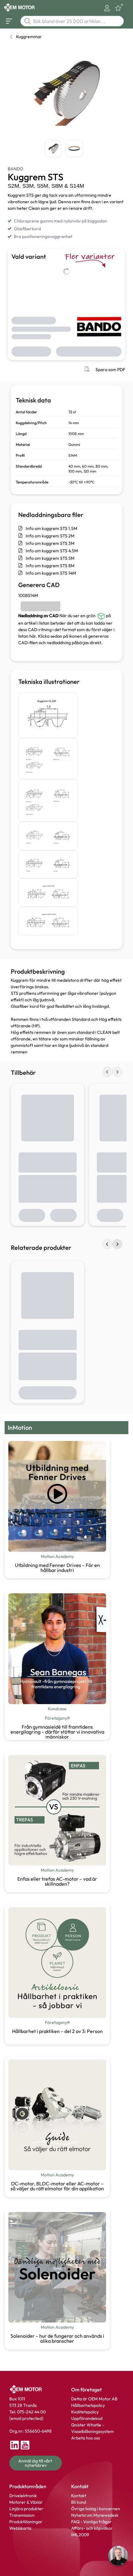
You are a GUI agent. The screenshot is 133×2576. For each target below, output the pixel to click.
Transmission (22, 2515)
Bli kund (79, 2502)
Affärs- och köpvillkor (92, 2528)
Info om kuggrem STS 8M (50, 566)
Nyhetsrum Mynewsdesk (95, 2515)
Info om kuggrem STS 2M (50, 536)
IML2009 (80, 2535)
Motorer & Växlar (26, 2502)
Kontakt (79, 2496)
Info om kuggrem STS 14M (51, 573)
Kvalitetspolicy (85, 2412)
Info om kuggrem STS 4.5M (52, 551)
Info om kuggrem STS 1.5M (51, 528)
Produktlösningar (26, 2522)
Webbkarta (20, 2528)
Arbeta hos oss (86, 2438)
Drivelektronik (23, 2496)
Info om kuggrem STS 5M (50, 558)
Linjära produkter (26, 2509)
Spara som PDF (110, 370)
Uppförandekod (87, 2418)
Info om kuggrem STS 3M (50, 543)
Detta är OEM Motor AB (94, 2399)
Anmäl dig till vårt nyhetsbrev (36, 2463)
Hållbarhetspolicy (88, 2405)
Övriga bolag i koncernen (96, 2509)
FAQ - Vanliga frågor (92, 2522)
